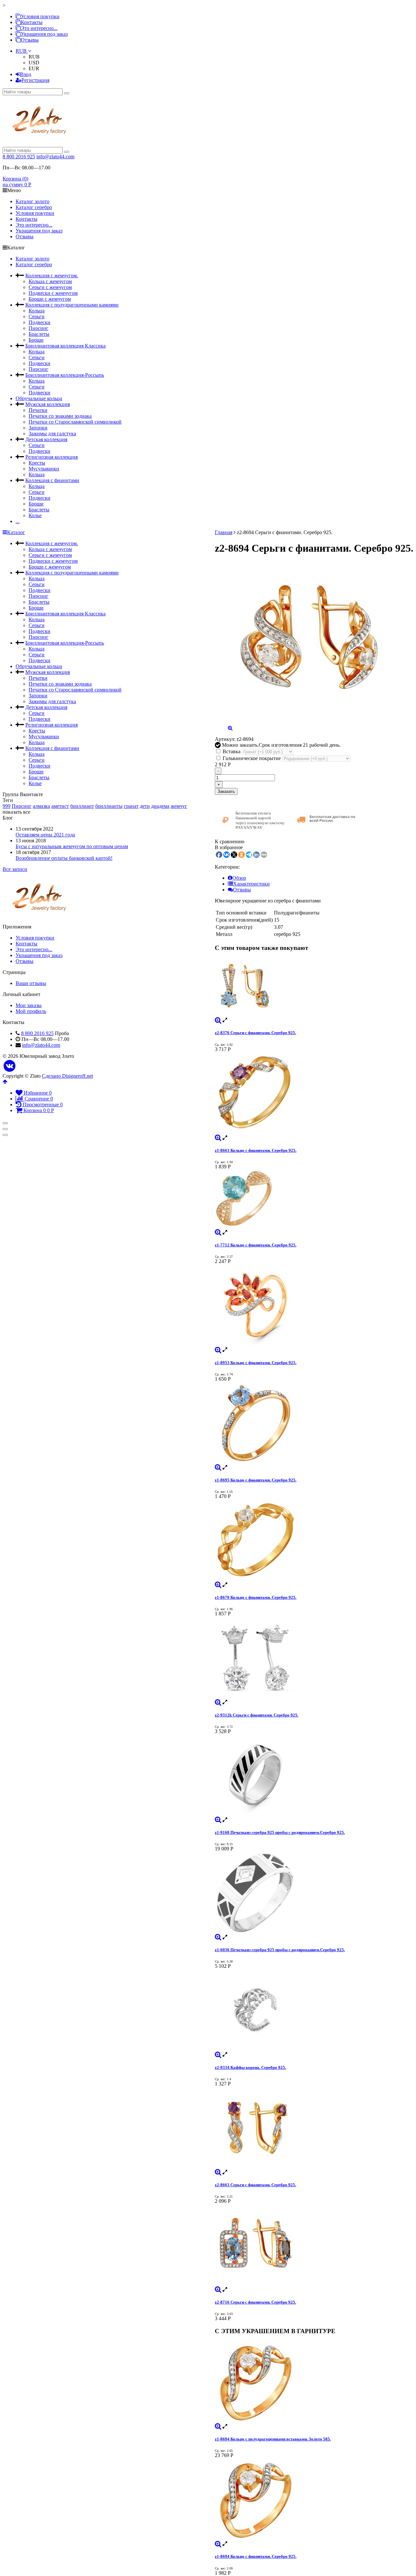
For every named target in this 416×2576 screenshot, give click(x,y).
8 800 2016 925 (19, 157)
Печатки (38, 410)
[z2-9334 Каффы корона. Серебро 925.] (314, 2010)
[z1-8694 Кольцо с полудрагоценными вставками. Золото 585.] (314, 2382)
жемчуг (179, 806)
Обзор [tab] (239, 878)
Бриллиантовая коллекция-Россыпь (65, 375)
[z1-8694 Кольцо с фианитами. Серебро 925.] (314, 2500)
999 (6, 806)
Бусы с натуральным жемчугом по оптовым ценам (72, 846)
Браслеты (39, 334)
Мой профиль (31, 1011)
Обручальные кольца (39, 398)
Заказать (226, 791)
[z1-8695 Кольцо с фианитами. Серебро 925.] (314, 1423)
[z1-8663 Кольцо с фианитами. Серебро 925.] (314, 1094)
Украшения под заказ (44, 34)
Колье (35, 515)
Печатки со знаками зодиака (60, 416)
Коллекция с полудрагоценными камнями (72, 305)
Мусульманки (44, 469)
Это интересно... (39, 28)
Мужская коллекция (48, 404)
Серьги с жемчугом (50, 287)
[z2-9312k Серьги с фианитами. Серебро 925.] (314, 1658)
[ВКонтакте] (10, 1066)
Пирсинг (39, 328)
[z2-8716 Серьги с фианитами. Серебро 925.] (314, 2245)
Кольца (37, 311)
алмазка (41, 806)
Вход (26, 74)
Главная (224, 532)
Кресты (37, 463)
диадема (160, 806)
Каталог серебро (34, 207)
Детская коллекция (46, 439)
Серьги (37, 316)
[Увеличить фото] (218, 1020)
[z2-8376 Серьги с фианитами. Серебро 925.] (314, 987)
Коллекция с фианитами (52, 480)
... (18, 521)
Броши (36, 340)
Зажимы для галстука (52, 434)
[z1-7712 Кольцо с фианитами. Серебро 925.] (314, 1200)
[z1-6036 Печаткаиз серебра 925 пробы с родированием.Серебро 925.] (314, 1893)
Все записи (15, 869)
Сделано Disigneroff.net (67, 1076)
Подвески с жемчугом (53, 293)
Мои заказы (29, 1005)
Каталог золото (32, 201)
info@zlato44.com (55, 157)
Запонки (38, 428)
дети (145, 806)
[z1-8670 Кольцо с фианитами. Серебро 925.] (314, 1541)
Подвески (39, 322)
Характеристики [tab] (251, 884)
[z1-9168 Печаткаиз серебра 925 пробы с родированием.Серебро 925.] (314, 1776)
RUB (22, 51)
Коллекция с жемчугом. (52, 276)
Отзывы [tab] (242, 890)
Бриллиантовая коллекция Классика (65, 346)
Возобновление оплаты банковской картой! (64, 858)
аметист (60, 806)
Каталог (16, 532)
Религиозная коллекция (52, 457)
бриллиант (82, 806)
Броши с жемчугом (50, 299)
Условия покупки (40, 16)
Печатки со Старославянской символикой (75, 422)
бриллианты (109, 806)
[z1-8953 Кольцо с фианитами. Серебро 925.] (314, 1306)
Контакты (32, 22)
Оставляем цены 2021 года (45, 835)
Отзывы (30, 40)
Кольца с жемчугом (50, 281)
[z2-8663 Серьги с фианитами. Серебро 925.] (314, 2128)
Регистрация (35, 80)
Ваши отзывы (31, 983)
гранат (131, 806)
